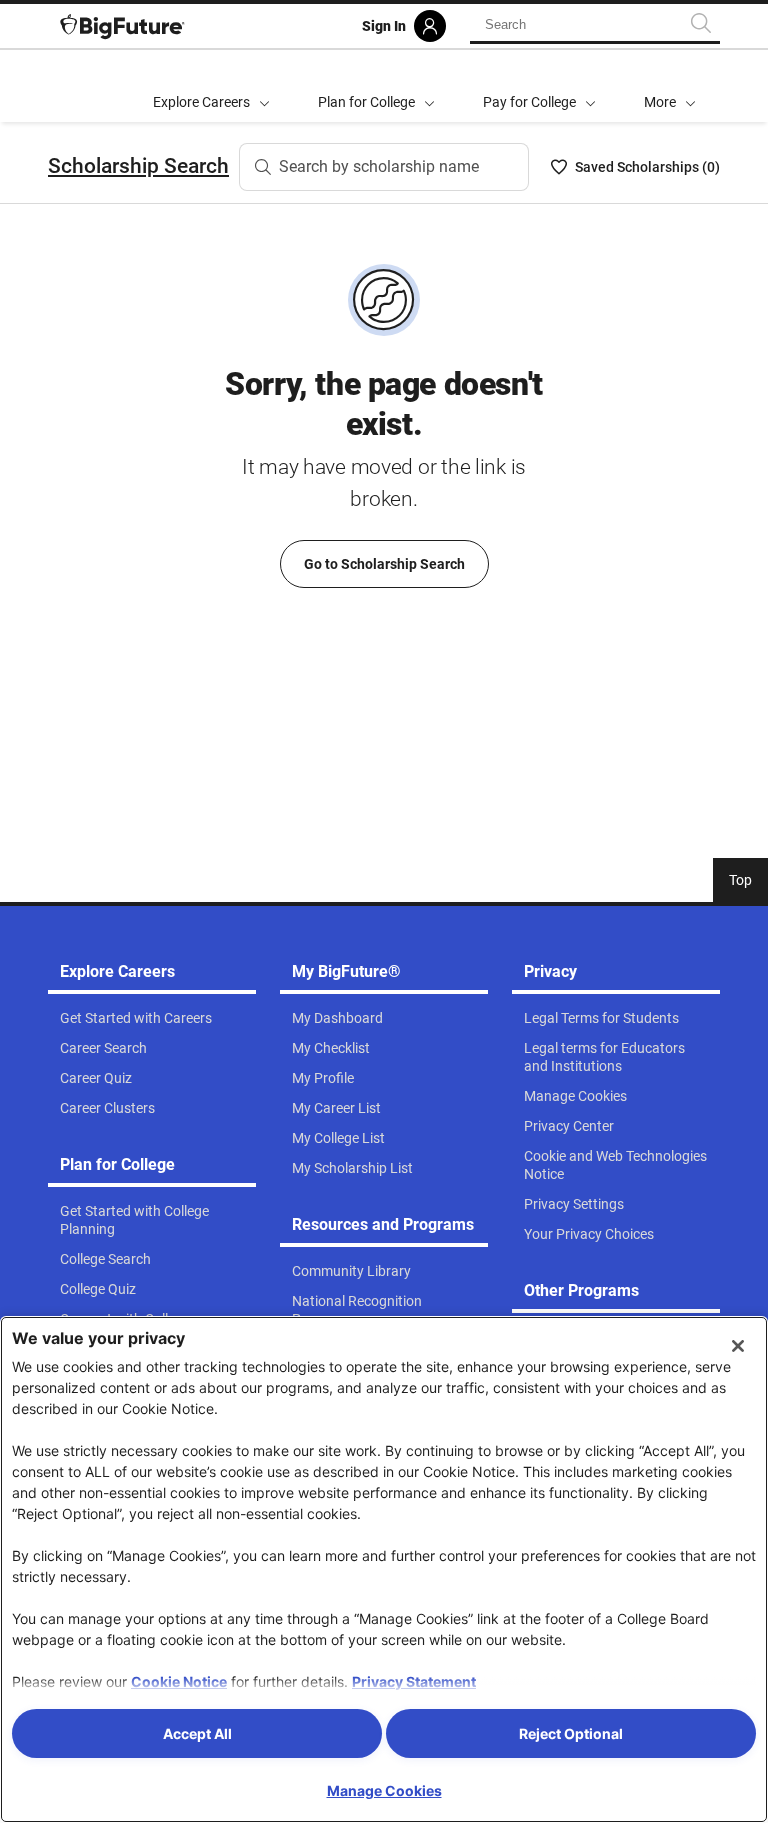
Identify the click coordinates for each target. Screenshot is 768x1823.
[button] (670, 86)
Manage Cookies (384, 1790)
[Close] (738, 1346)
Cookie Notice (179, 1681)
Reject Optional (571, 1733)
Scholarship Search (138, 166)
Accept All (197, 1733)
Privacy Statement (414, 1681)
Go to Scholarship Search (384, 564)
